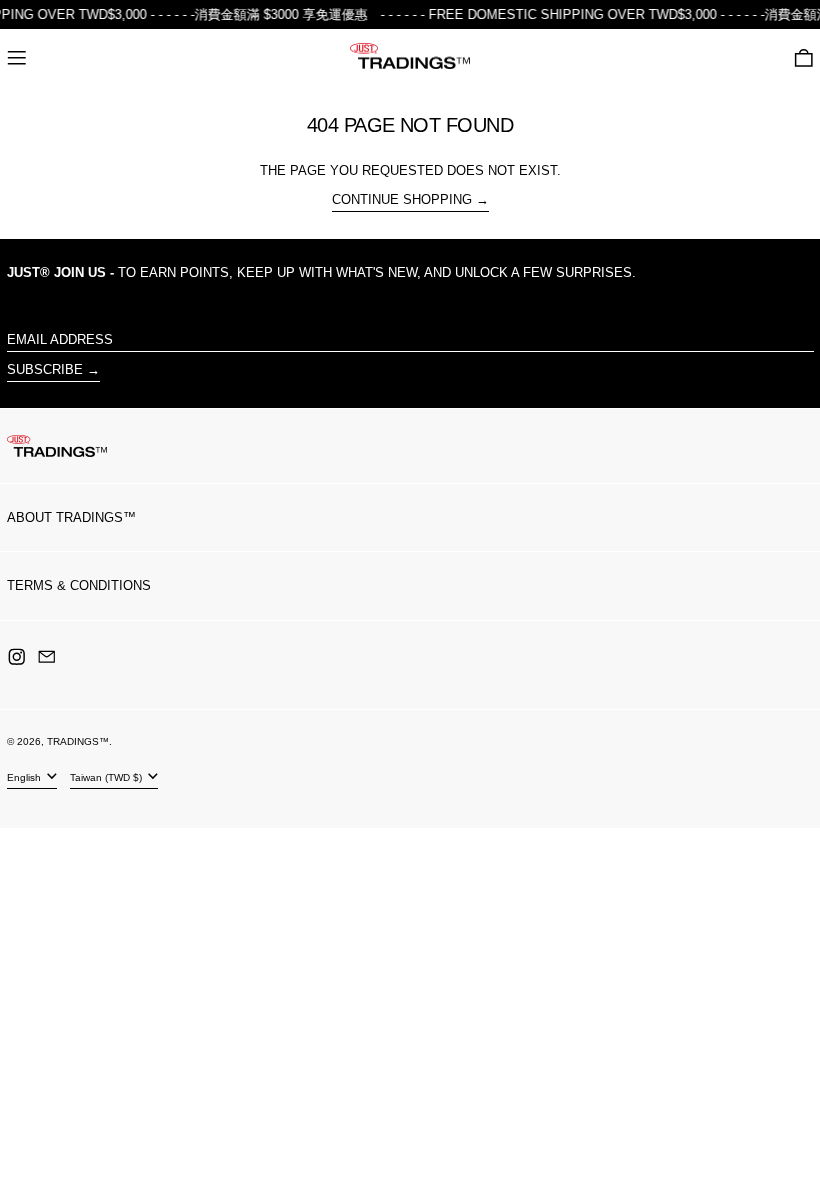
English (25, 777)
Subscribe (45, 369)
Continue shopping (402, 199)
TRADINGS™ (78, 741)
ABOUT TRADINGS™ (71, 517)
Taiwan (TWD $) (107, 777)
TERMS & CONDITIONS (79, 585)
